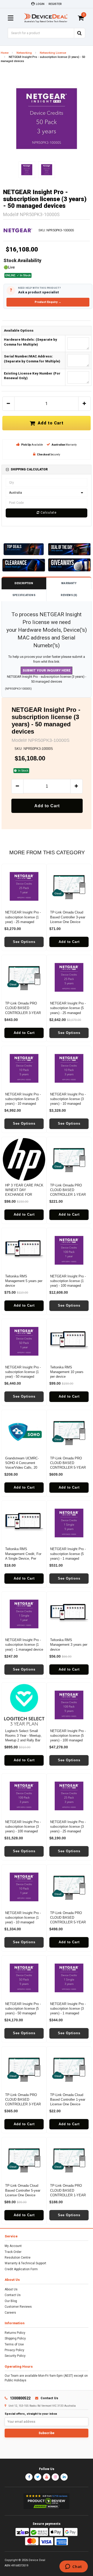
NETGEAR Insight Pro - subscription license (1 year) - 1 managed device (24, 1645)
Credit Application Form (21, 2269)
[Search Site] (80, 33)
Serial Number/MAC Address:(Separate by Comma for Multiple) (32, 359)
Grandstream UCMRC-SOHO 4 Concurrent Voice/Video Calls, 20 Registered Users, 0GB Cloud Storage (22, 1468)
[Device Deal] (46, 18)
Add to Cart (49, 423)
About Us (11, 2289)
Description (24, 583)
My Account (13, 2246)
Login (40, 4)
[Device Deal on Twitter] (38, 2477)
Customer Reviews (18, 2307)
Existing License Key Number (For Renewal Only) (32, 376)
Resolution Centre (18, 2258)
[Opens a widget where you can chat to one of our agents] (73, 2567)
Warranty (69, 583)
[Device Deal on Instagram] (55, 2477)
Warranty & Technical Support (25, 2263)
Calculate (48, 513)
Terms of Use (14, 2344)
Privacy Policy (14, 2350)
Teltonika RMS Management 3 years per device (69, 1645)
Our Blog (11, 2301)
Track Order (13, 2252)
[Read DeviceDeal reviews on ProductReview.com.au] (47, 2501)
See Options (24, 942)
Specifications (24, 595)
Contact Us (13, 2295)
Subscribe (47, 2433)
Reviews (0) (69, 595)
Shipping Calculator (29, 469)
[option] (47, 119)
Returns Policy (15, 2333)
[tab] (47, 470)
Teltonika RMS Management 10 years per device (67, 1372)
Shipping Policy (15, 2338)
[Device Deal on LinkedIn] (64, 2477)
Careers (10, 2313)
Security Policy (15, 2356)
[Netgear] (18, 230)
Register (55, 4)
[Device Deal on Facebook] (29, 2477)
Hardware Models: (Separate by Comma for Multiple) (30, 342)
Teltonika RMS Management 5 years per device (24, 1281)
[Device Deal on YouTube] (47, 2477)
